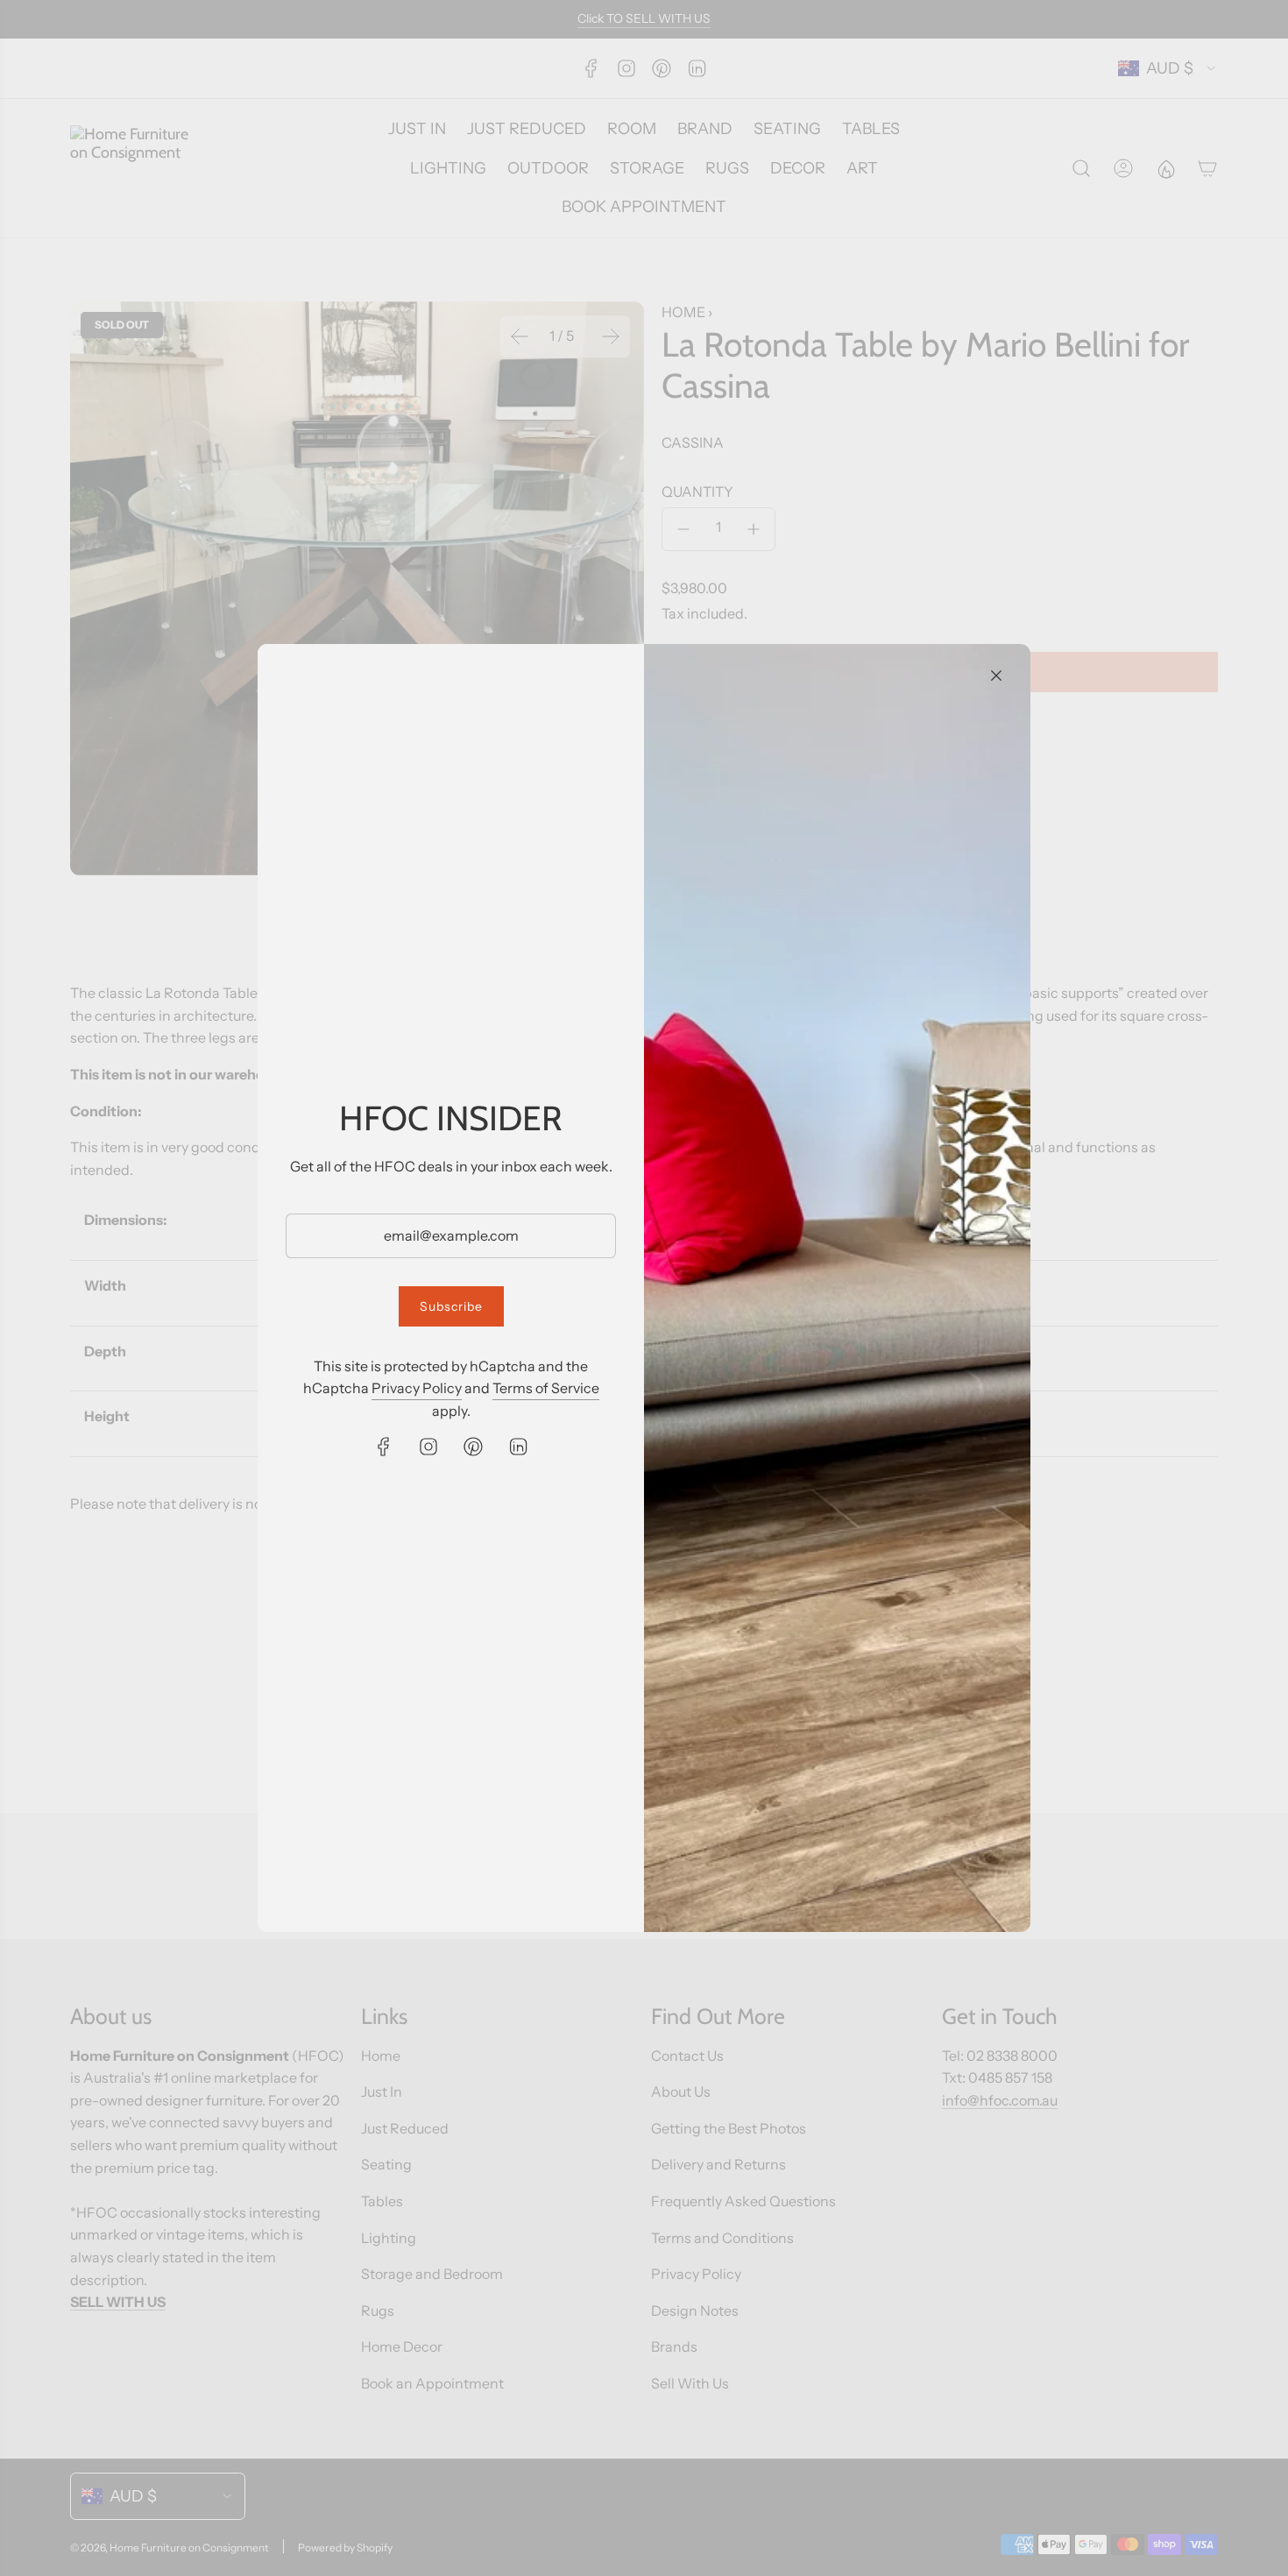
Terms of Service (546, 1388)
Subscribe (451, 1306)
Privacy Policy (417, 1388)
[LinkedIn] (518, 1447)
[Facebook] (384, 1447)
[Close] (996, 676)
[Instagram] (428, 1447)
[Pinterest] (473, 1447)
